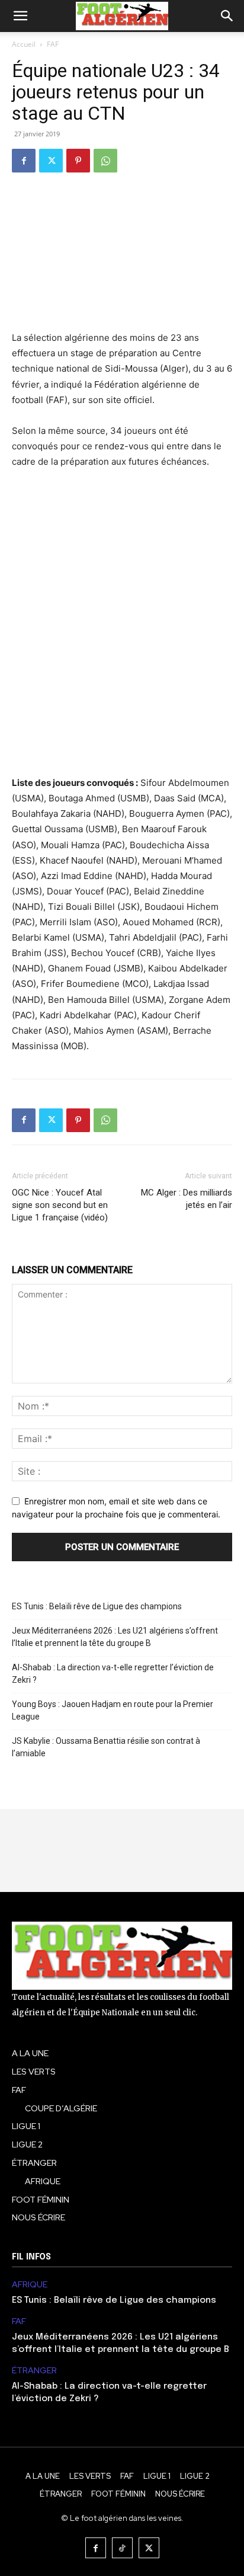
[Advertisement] (122, 622)
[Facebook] (24, 161)
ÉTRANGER (34, 2371)
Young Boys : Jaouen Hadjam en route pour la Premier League (113, 1710)
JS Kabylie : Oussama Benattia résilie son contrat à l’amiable (106, 1747)
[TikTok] (122, 2548)
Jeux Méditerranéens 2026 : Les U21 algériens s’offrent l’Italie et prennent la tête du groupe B (115, 1637)
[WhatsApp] (105, 161)
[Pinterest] (78, 161)
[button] (20, 16)
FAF (53, 44)
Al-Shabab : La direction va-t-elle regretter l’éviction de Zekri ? (113, 1674)
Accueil (24, 44)
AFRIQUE (30, 2285)
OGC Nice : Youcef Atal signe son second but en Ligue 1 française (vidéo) (60, 1205)
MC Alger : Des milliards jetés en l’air (187, 1199)
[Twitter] (51, 161)
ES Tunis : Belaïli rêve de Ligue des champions (97, 1606)
